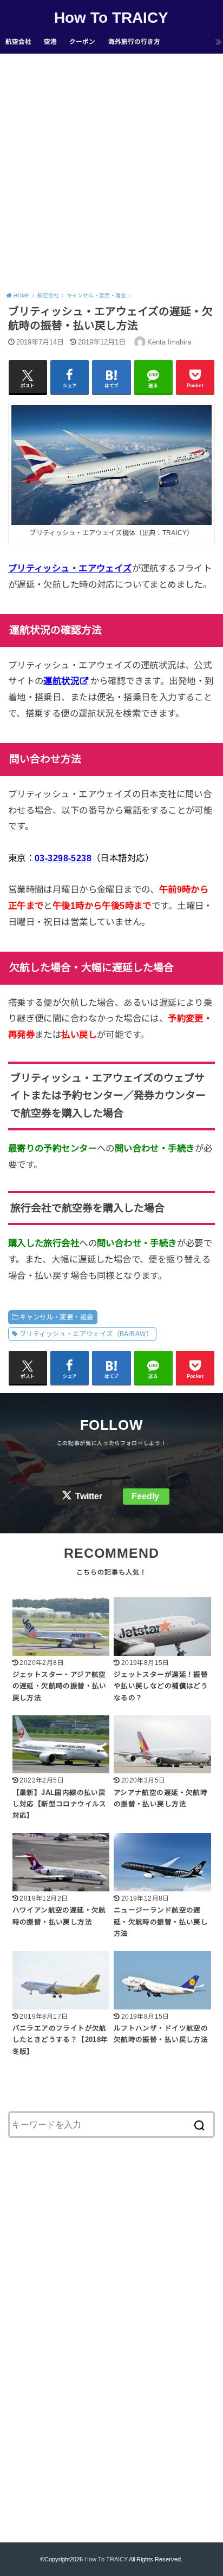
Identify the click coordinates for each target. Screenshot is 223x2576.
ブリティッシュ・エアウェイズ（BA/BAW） (86, 1334)
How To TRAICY (111, 18)
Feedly (145, 1496)
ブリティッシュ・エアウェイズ (70, 568)
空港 (50, 42)
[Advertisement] (111, 171)
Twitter (89, 1496)
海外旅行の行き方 (134, 42)
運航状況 (61, 681)
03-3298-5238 (63, 858)
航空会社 (18, 42)
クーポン (82, 42)
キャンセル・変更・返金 (57, 1317)
